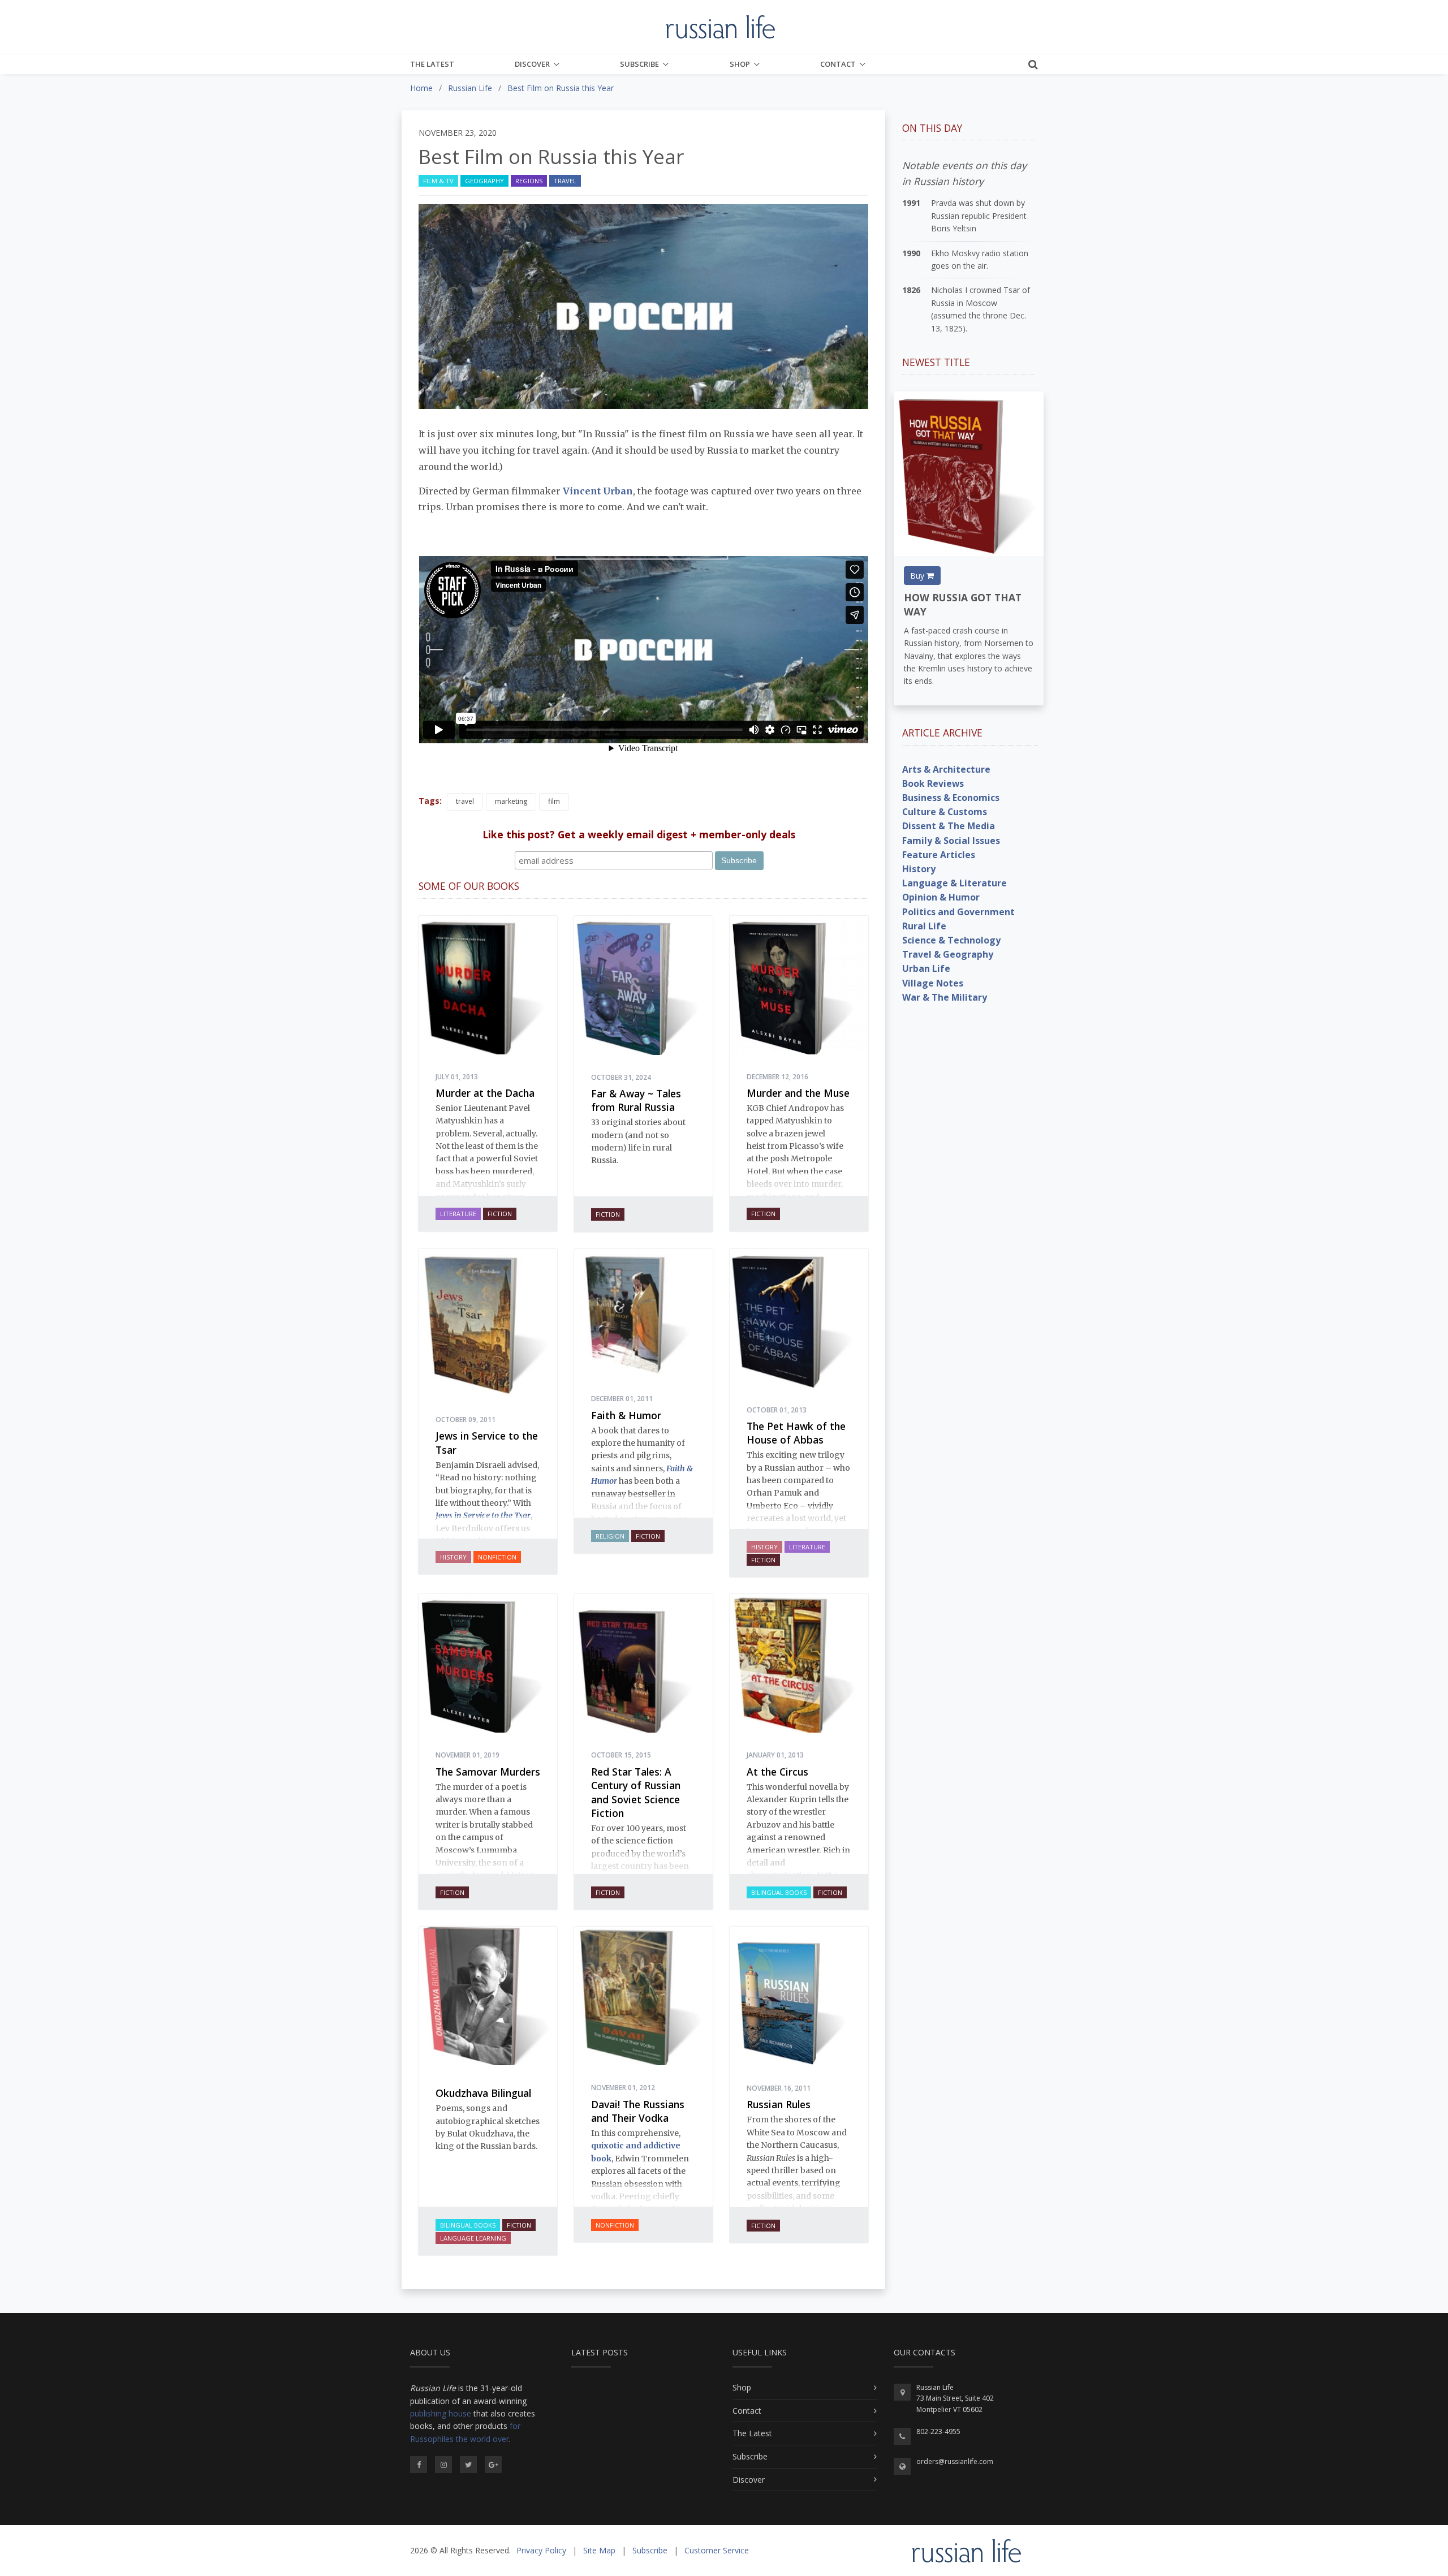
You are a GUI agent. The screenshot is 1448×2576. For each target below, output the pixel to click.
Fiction (500, 1214)
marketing (511, 801)
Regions (529, 181)
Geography (484, 181)
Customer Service (717, 2550)
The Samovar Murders (488, 1772)
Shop (740, 64)
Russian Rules (779, 2104)
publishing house (441, 2413)
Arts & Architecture (946, 769)
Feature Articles (939, 855)
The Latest (432, 64)
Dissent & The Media (949, 826)
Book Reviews (933, 783)
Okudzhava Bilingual (483, 2093)
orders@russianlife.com (955, 2461)
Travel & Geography (948, 954)
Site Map (599, 2550)
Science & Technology (951, 940)
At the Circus (777, 1772)
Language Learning (473, 2238)
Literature (458, 1214)
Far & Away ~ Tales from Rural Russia (636, 1100)
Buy (918, 576)
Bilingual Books (779, 1892)
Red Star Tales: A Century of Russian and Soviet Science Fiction (636, 1793)
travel (465, 801)
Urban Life (926, 968)
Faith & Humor (626, 1415)
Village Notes (933, 983)
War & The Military (945, 997)
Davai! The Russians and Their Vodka (638, 2111)
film (554, 801)
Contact (838, 64)
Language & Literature (954, 883)
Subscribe (639, 64)
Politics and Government (958, 912)
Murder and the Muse (798, 1093)
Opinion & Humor (941, 897)
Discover (532, 64)
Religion (610, 1536)
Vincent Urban (597, 491)
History (453, 1557)
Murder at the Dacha (485, 1093)
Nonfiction (497, 1557)
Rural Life (924, 926)
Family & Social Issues (951, 841)
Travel (565, 181)
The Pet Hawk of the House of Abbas (796, 1433)
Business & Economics (951, 798)
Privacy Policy (541, 2550)
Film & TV (438, 181)
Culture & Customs (945, 812)
